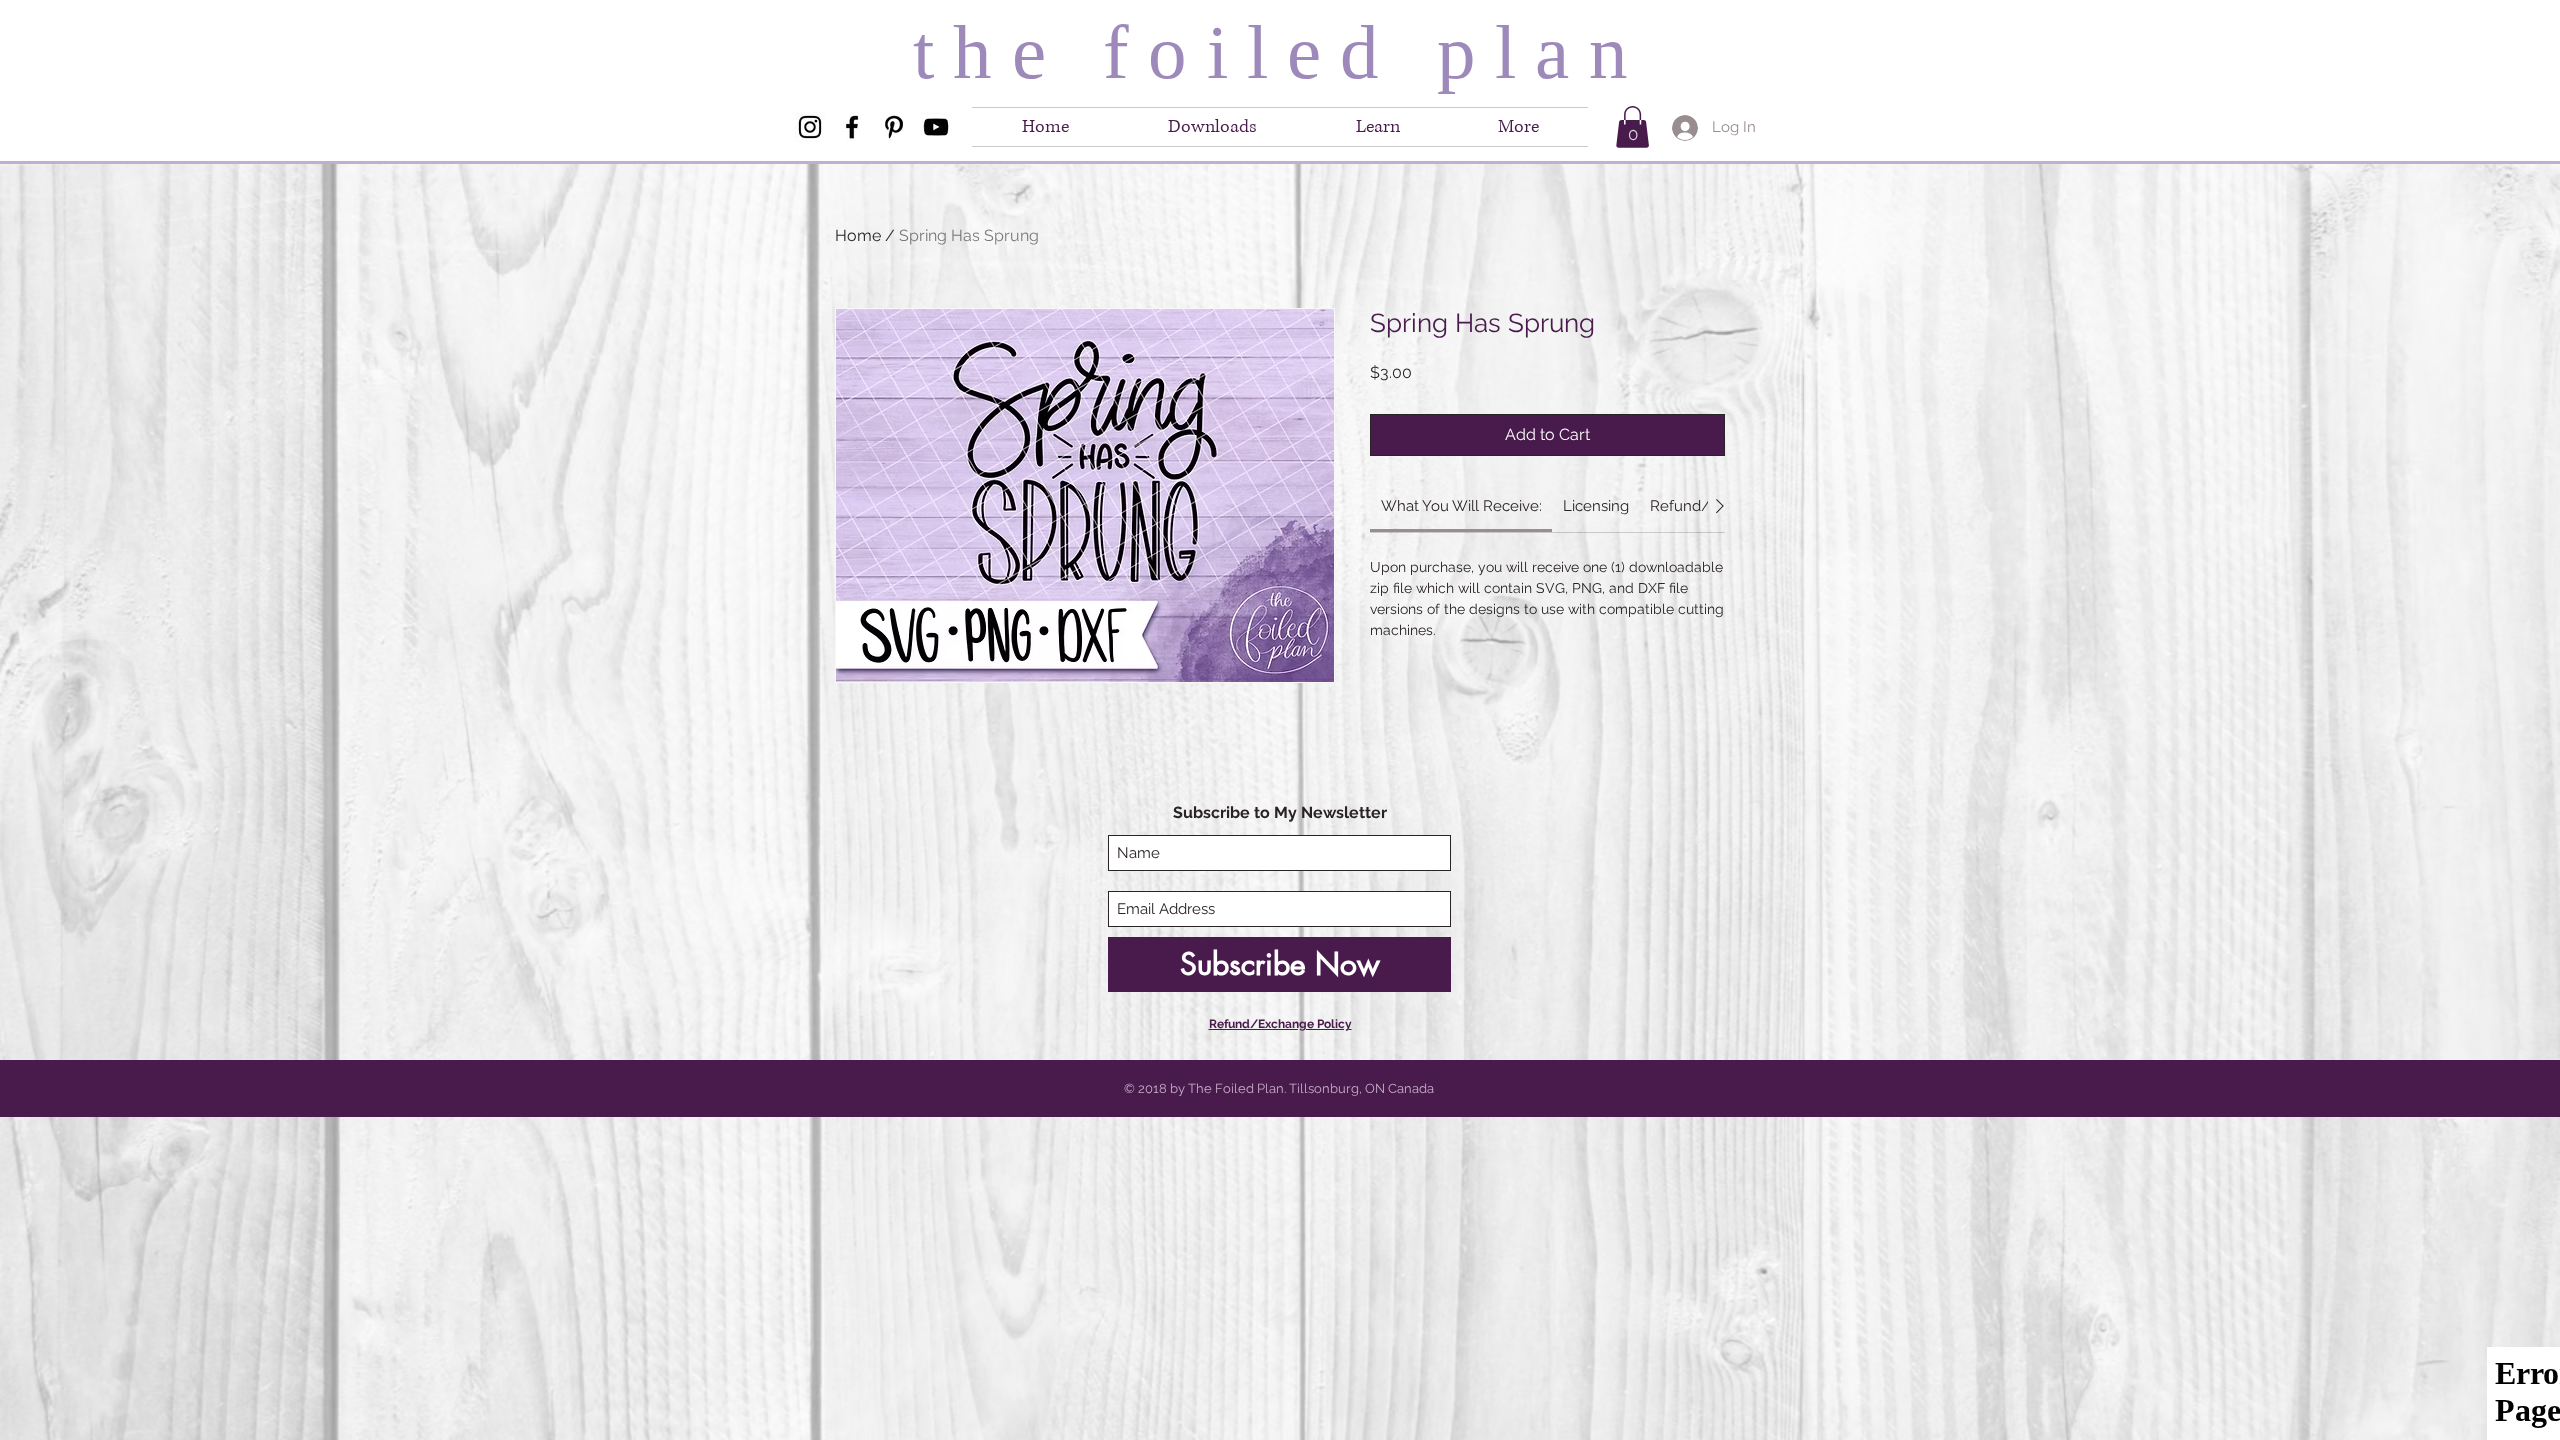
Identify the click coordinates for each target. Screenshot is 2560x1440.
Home (858, 235)
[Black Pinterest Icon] (894, 127)
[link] (1461, 506)
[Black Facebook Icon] (852, 127)
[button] (1518, 127)
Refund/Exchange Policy (1280, 1024)
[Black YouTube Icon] (936, 127)
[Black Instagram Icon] (810, 127)
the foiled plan (1280, 52)
